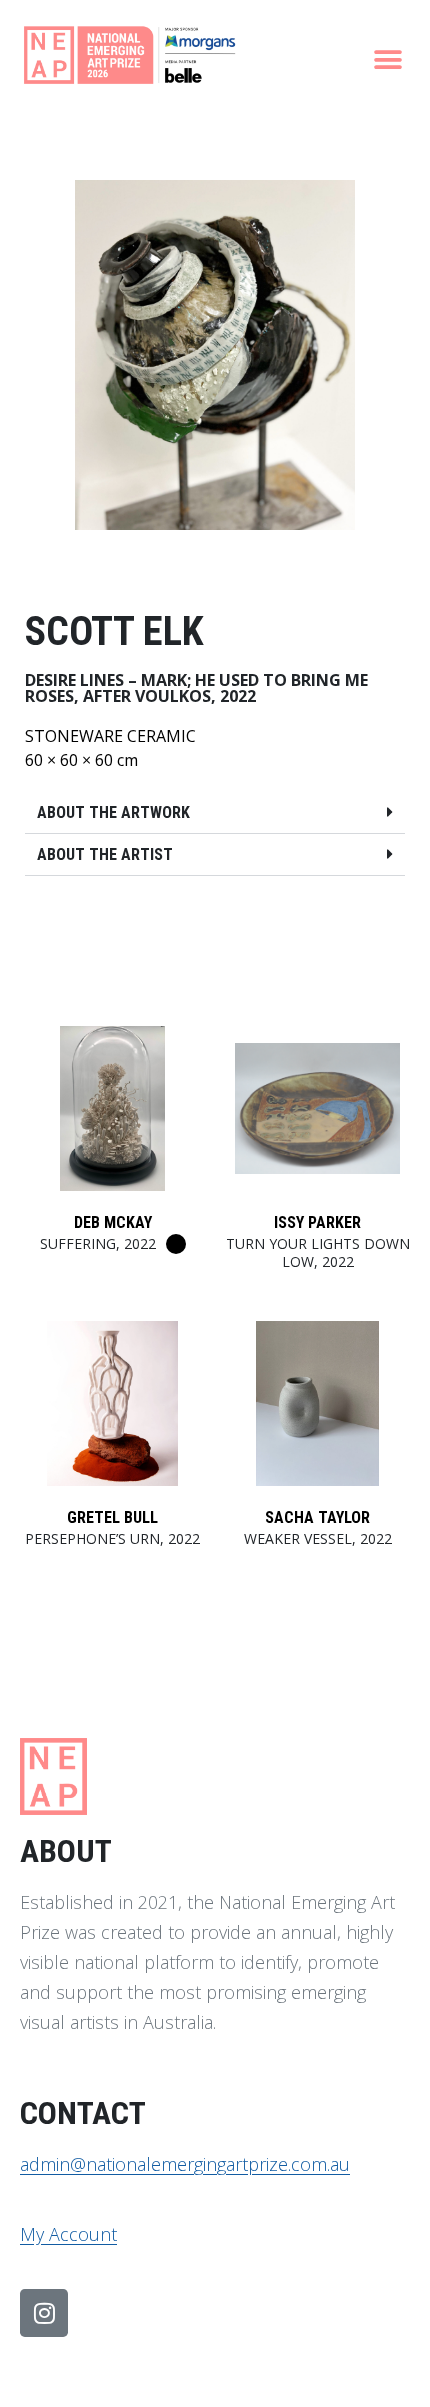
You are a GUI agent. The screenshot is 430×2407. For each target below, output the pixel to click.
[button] (387, 59)
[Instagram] (44, 2313)
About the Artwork (113, 812)
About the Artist (105, 854)
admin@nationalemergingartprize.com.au (185, 2164)
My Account (68, 2234)
